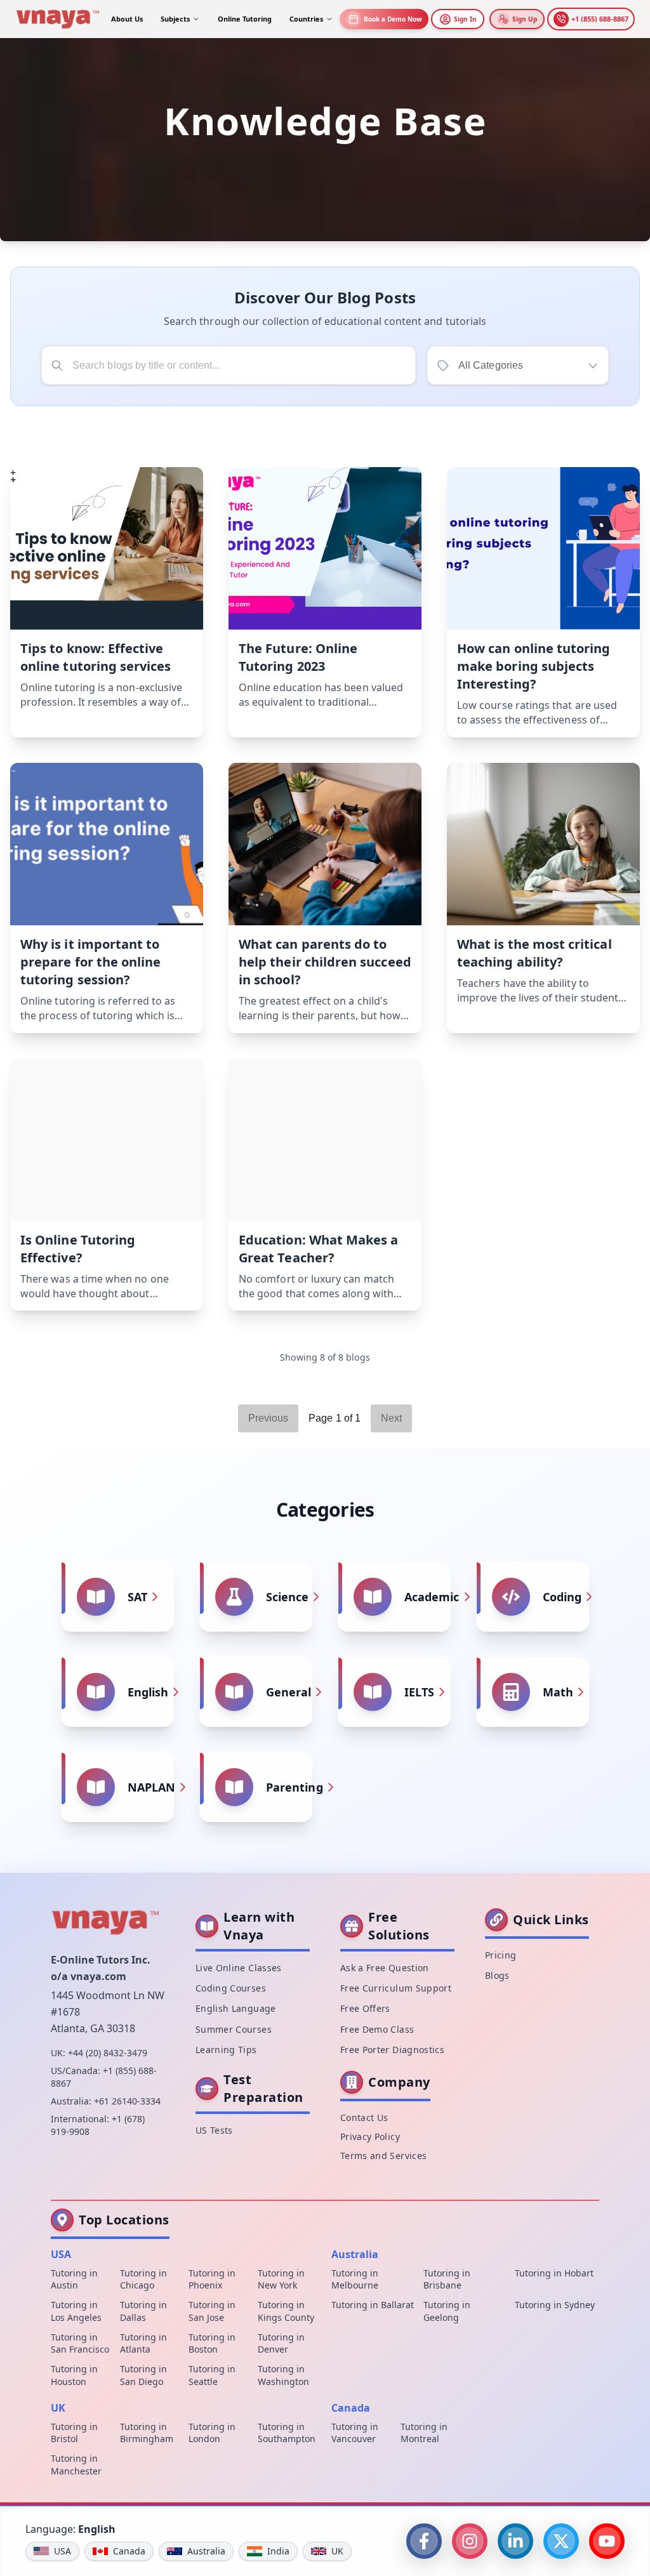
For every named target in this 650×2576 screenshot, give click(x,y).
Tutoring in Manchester (76, 2464)
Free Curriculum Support (396, 1988)
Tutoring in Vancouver (355, 2433)
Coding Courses (231, 1988)
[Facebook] (424, 2541)
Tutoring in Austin (74, 2279)
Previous (269, 1418)
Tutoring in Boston (212, 2343)
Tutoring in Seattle (212, 2375)
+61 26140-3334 (127, 2101)
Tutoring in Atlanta (143, 2343)
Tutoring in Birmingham (147, 2433)
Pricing (501, 1955)
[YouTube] (607, 2541)
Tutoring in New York (281, 2279)
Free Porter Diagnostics (392, 2050)
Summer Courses (234, 2029)
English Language (236, 2008)
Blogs (497, 1975)
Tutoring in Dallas (143, 2311)
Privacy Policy (370, 2137)
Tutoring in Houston (74, 2375)
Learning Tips (226, 2050)
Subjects (175, 19)
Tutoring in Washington (283, 2375)
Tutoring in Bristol (74, 2433)
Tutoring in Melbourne (355, 2279)
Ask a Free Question (385, 1968)
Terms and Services (383, 2156)
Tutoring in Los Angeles (76, 2311)
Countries (306, 19)
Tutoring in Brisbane (447, 2279)
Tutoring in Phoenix (212, 2279)
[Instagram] (470, 2541)
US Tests (214, 2130)
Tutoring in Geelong (447, 2311)
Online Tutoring (245, 19)
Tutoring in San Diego (143, 2375)
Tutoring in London (212, 2433)
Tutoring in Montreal (424, 2433)
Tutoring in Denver (281, 2343)
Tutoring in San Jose (212, 2311)
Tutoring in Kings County (286, 2311)
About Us (127, 19)
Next (391, 1418)
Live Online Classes (239, 1968)
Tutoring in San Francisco (80, 2343)
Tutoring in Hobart (554, 2273)
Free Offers (365, 2008)
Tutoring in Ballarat (373, 2305)
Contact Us (364, 2117)
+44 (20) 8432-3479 (108, 2053)
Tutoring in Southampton (287, 2433)
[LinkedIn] (515, 2541)
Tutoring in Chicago (143, 2279)
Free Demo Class (377, 2029)
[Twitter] (561, 2541)
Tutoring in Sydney (555, 2305)
